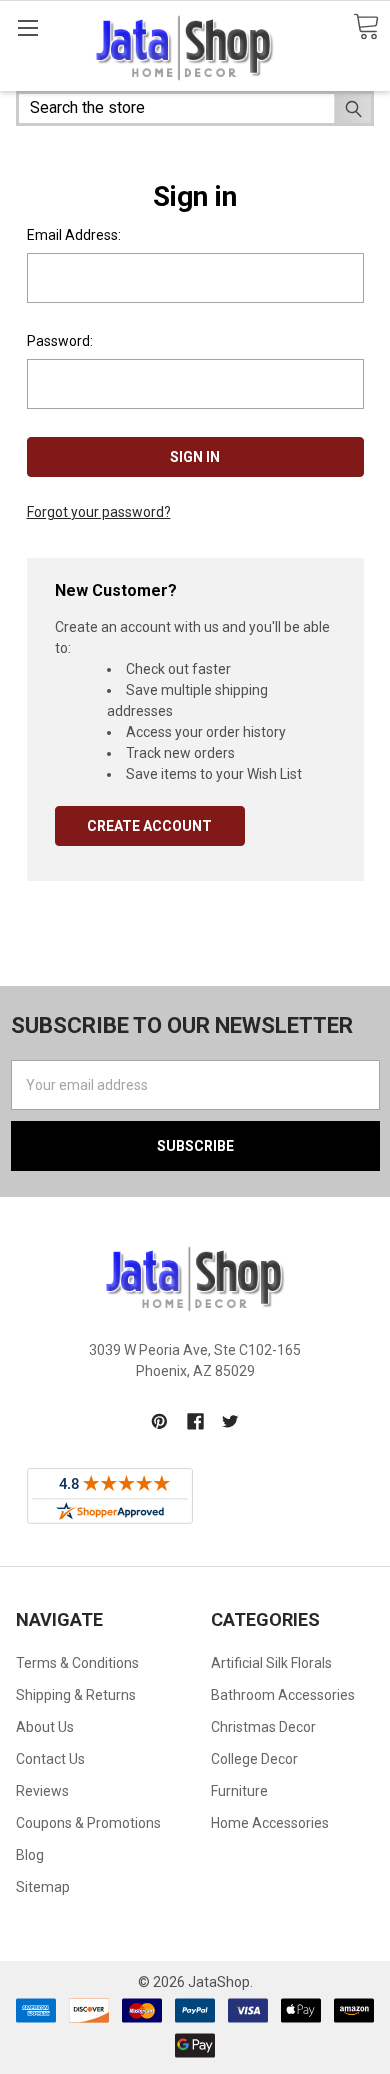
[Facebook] (195, 1421)
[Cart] (366, 27)
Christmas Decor (263, 1727)
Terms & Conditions (77, 1663)
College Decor (254, 1759)
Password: (60, 341)
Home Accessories (270, 1823)
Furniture (239, 1791)
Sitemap (43, 1887)
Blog (30, 1855)
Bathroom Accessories (283, 1695)
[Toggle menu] (27, 27)
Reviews (42, 1791)
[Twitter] (230, 1421)
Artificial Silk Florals (271, 1663)
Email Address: (74, 235)
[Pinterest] (159, 1421)
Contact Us (50, 1759)
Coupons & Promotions (88, 1823)
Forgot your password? (99, 512)
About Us (45, 1727)
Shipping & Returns (76, 1695)
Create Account (149, 826)
